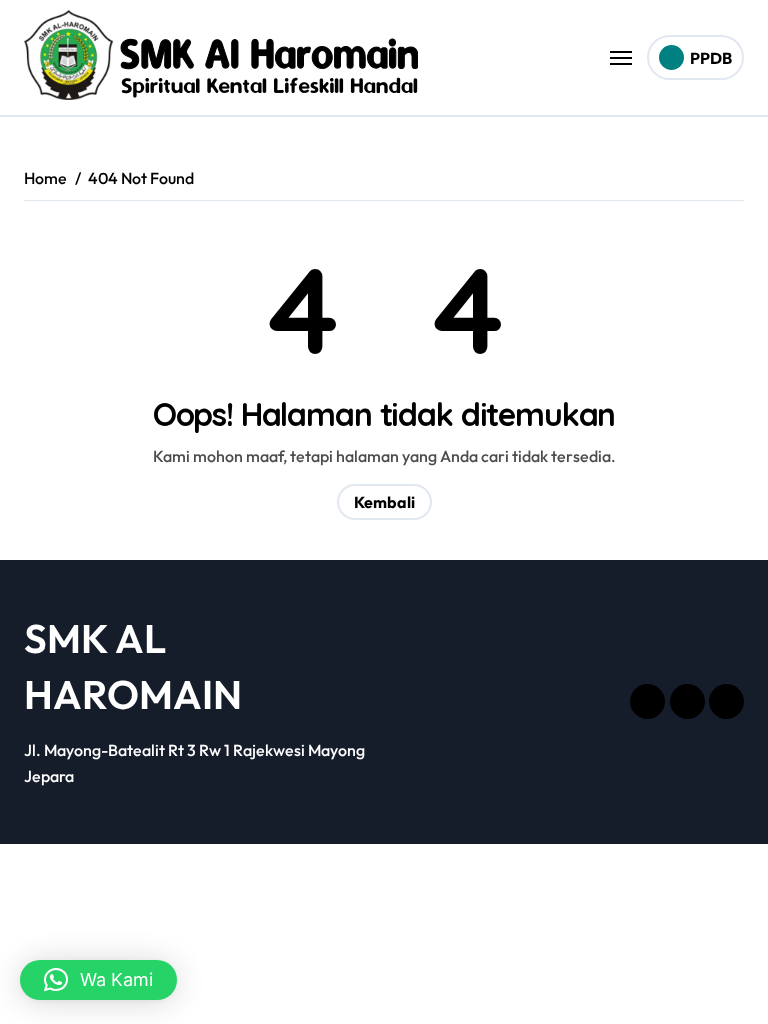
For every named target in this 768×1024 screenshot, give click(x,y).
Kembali (384, 502)
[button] (98, 980)
